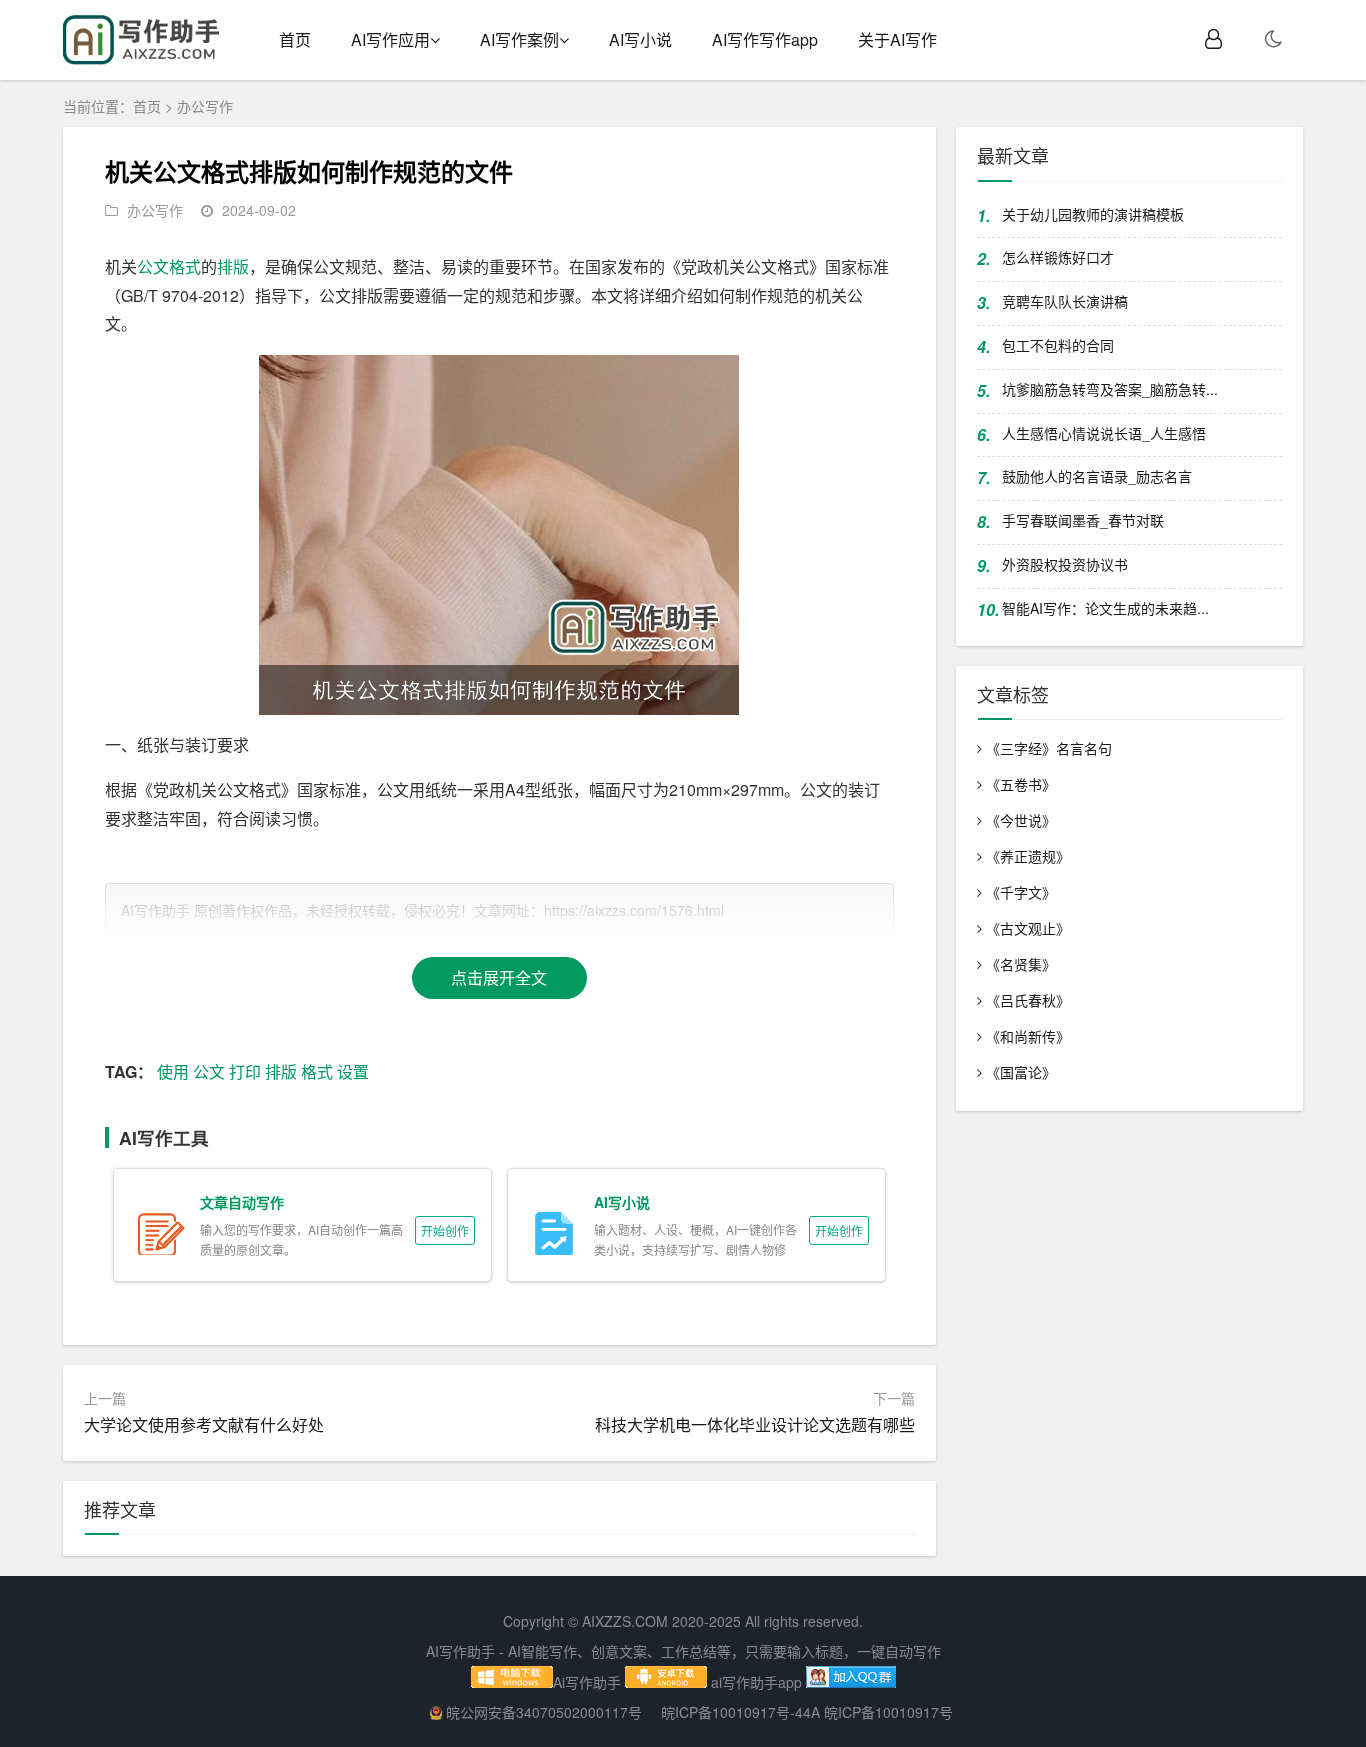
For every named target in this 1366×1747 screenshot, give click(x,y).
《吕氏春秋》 (1028, 1000)
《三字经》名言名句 (1049, 748)
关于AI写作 (897, 39)
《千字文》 (1021, 892)
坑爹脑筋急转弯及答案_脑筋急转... (1110, 389)
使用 (173, 1071)
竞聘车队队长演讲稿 (1065, 301)
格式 (185, 266)
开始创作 (445, 1230)
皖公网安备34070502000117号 (546, 1712)
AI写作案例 (519, 39)
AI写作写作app (765, 39)
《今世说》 (1021, 820)
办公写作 (205, 106)
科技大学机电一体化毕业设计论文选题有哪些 (755, 1424)
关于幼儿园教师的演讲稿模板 (1093, 214)
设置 (353, 1071)
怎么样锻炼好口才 (1058, 257)
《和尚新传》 (1028, 1036)
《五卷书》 (1021, 784)
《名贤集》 (1021, 964)
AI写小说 (640, 39)
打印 (245, 1071)
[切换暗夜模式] (1273, 40)
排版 (233, 266)
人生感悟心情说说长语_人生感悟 (1104, 433)
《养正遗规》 (1028, 856)
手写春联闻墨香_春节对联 (1083, 520)
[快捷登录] (1213, 40)
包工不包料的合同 (1058, 345)
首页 (295, 39)
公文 (153, 266)
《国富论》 (1021, 1072)
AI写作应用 (390, 39)
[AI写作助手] (141, 59)
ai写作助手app (756, 1682)
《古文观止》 (1028, 928)
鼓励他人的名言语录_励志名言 (1097, 476)
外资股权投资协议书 (1065, 564)
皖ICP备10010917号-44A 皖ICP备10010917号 (807, 1712)
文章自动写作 (242, 1202)
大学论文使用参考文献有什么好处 (204, 1424)
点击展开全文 (499, 977)
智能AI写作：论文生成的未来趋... (1105, 608)
